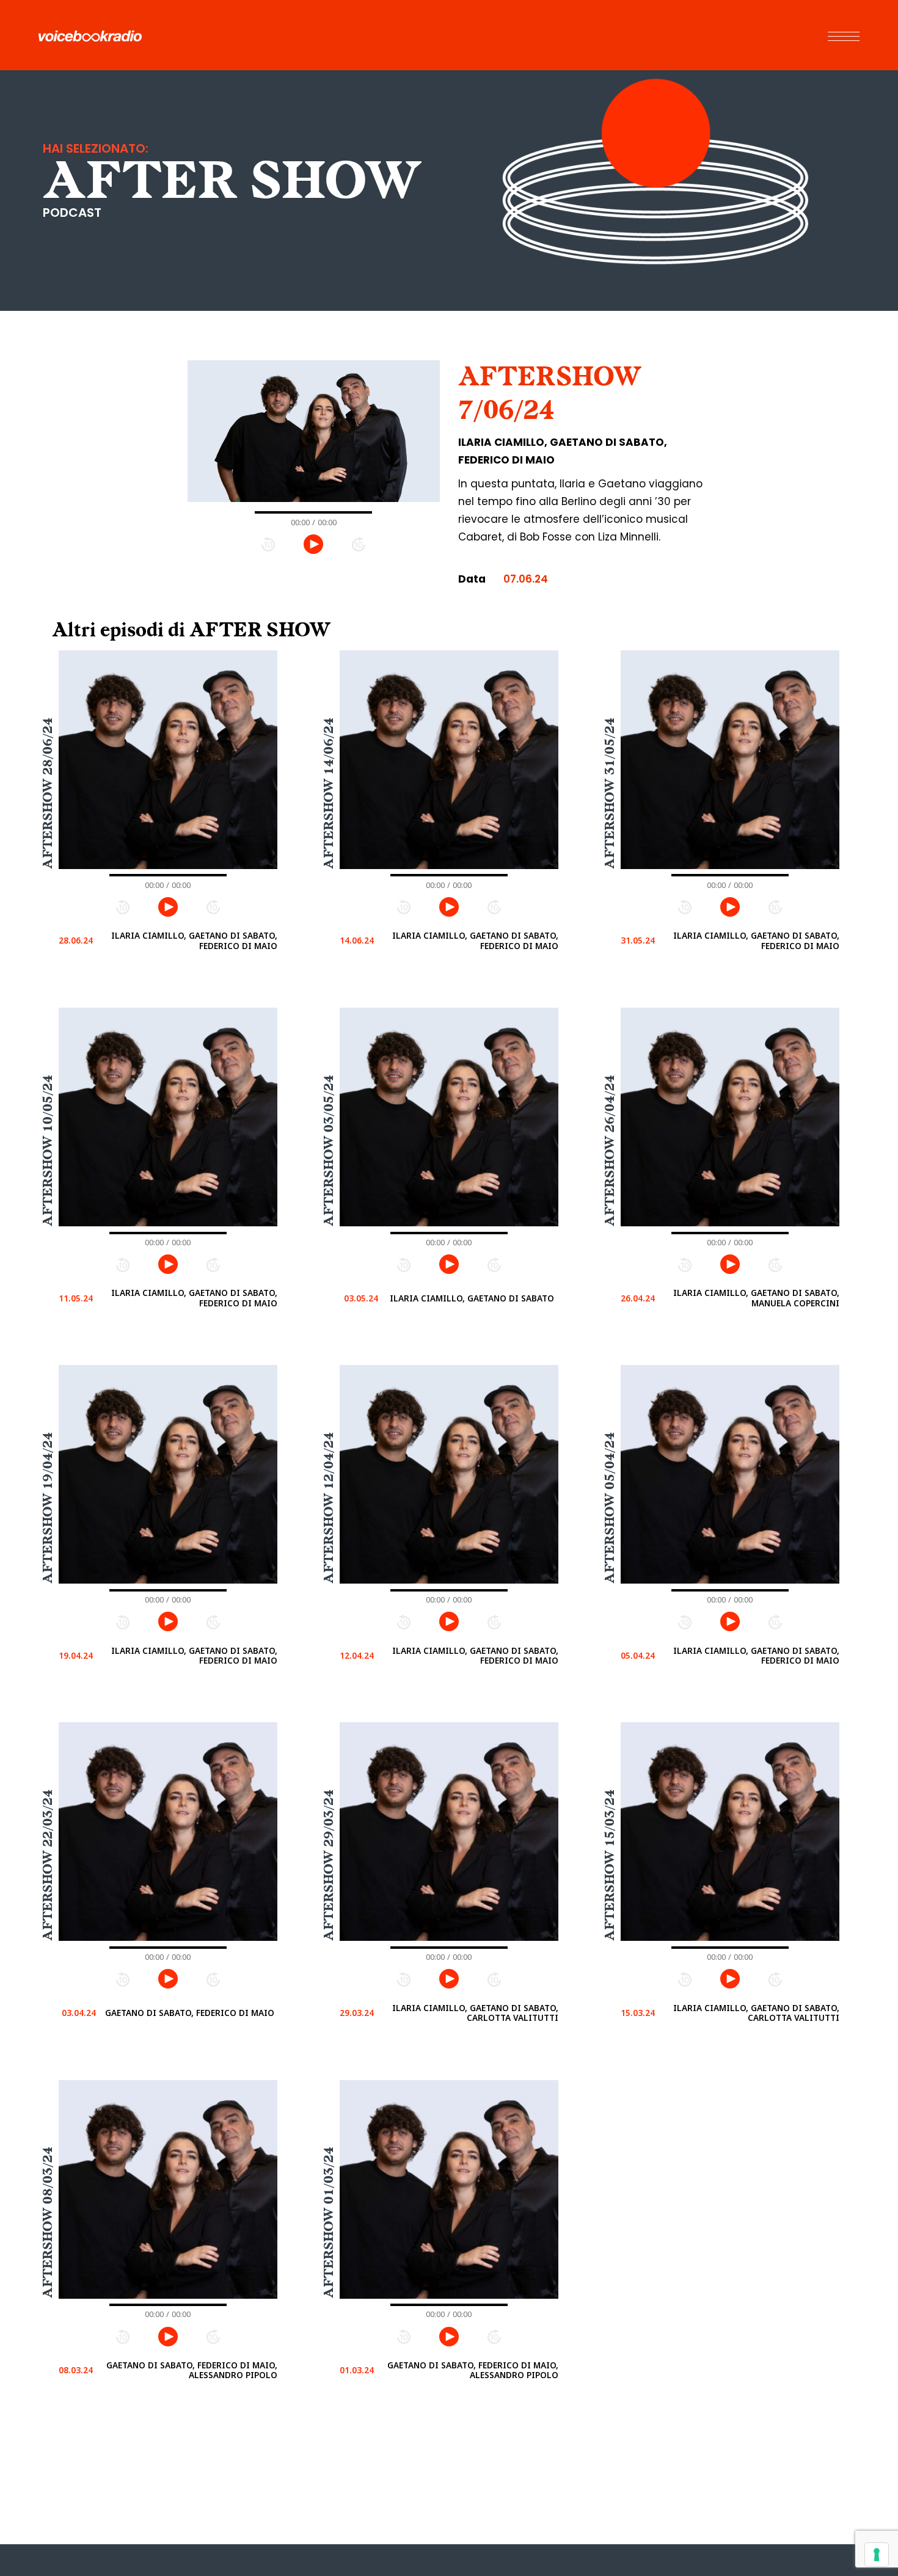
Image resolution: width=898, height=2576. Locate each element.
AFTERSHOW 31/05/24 (610, 793)
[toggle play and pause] (313, 544)
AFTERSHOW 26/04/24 (610, 1151)
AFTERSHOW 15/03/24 (610, 1865)
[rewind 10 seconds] (268, 544)
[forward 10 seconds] (359, 544)
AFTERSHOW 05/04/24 (610, 1508)
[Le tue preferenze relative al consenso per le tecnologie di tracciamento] (877, 2555)
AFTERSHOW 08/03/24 (48, 2223)
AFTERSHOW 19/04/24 (48, 1508)
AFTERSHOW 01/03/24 (329, 2223)
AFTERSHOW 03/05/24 (329, 1151)
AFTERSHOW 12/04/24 (329, 1508)
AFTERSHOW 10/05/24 (48, 1151)
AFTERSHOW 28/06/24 (48, 793)
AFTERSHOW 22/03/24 (48, 1865)
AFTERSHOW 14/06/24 (329, 793)
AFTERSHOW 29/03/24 (329, 1865)
